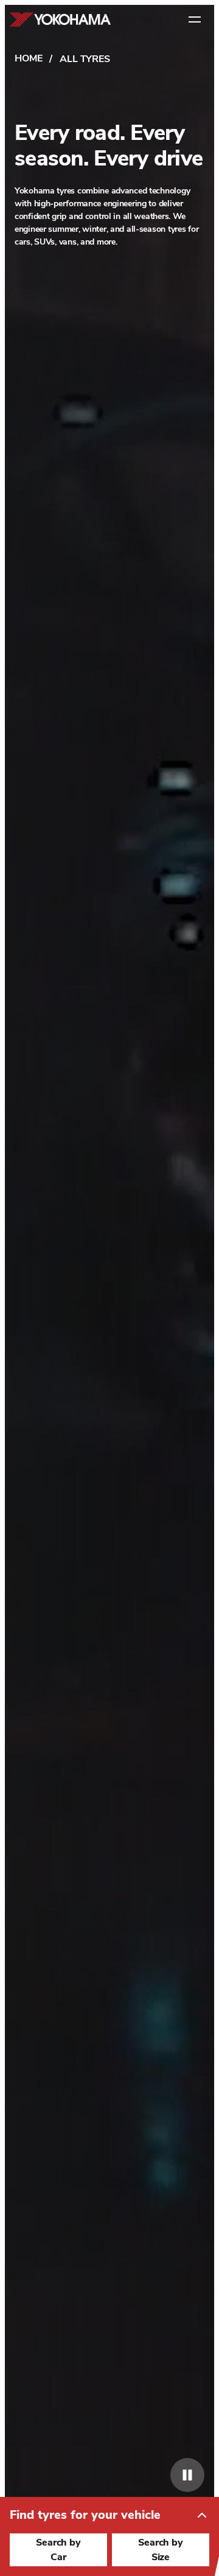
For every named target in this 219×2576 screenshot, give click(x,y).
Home (28, 58)
